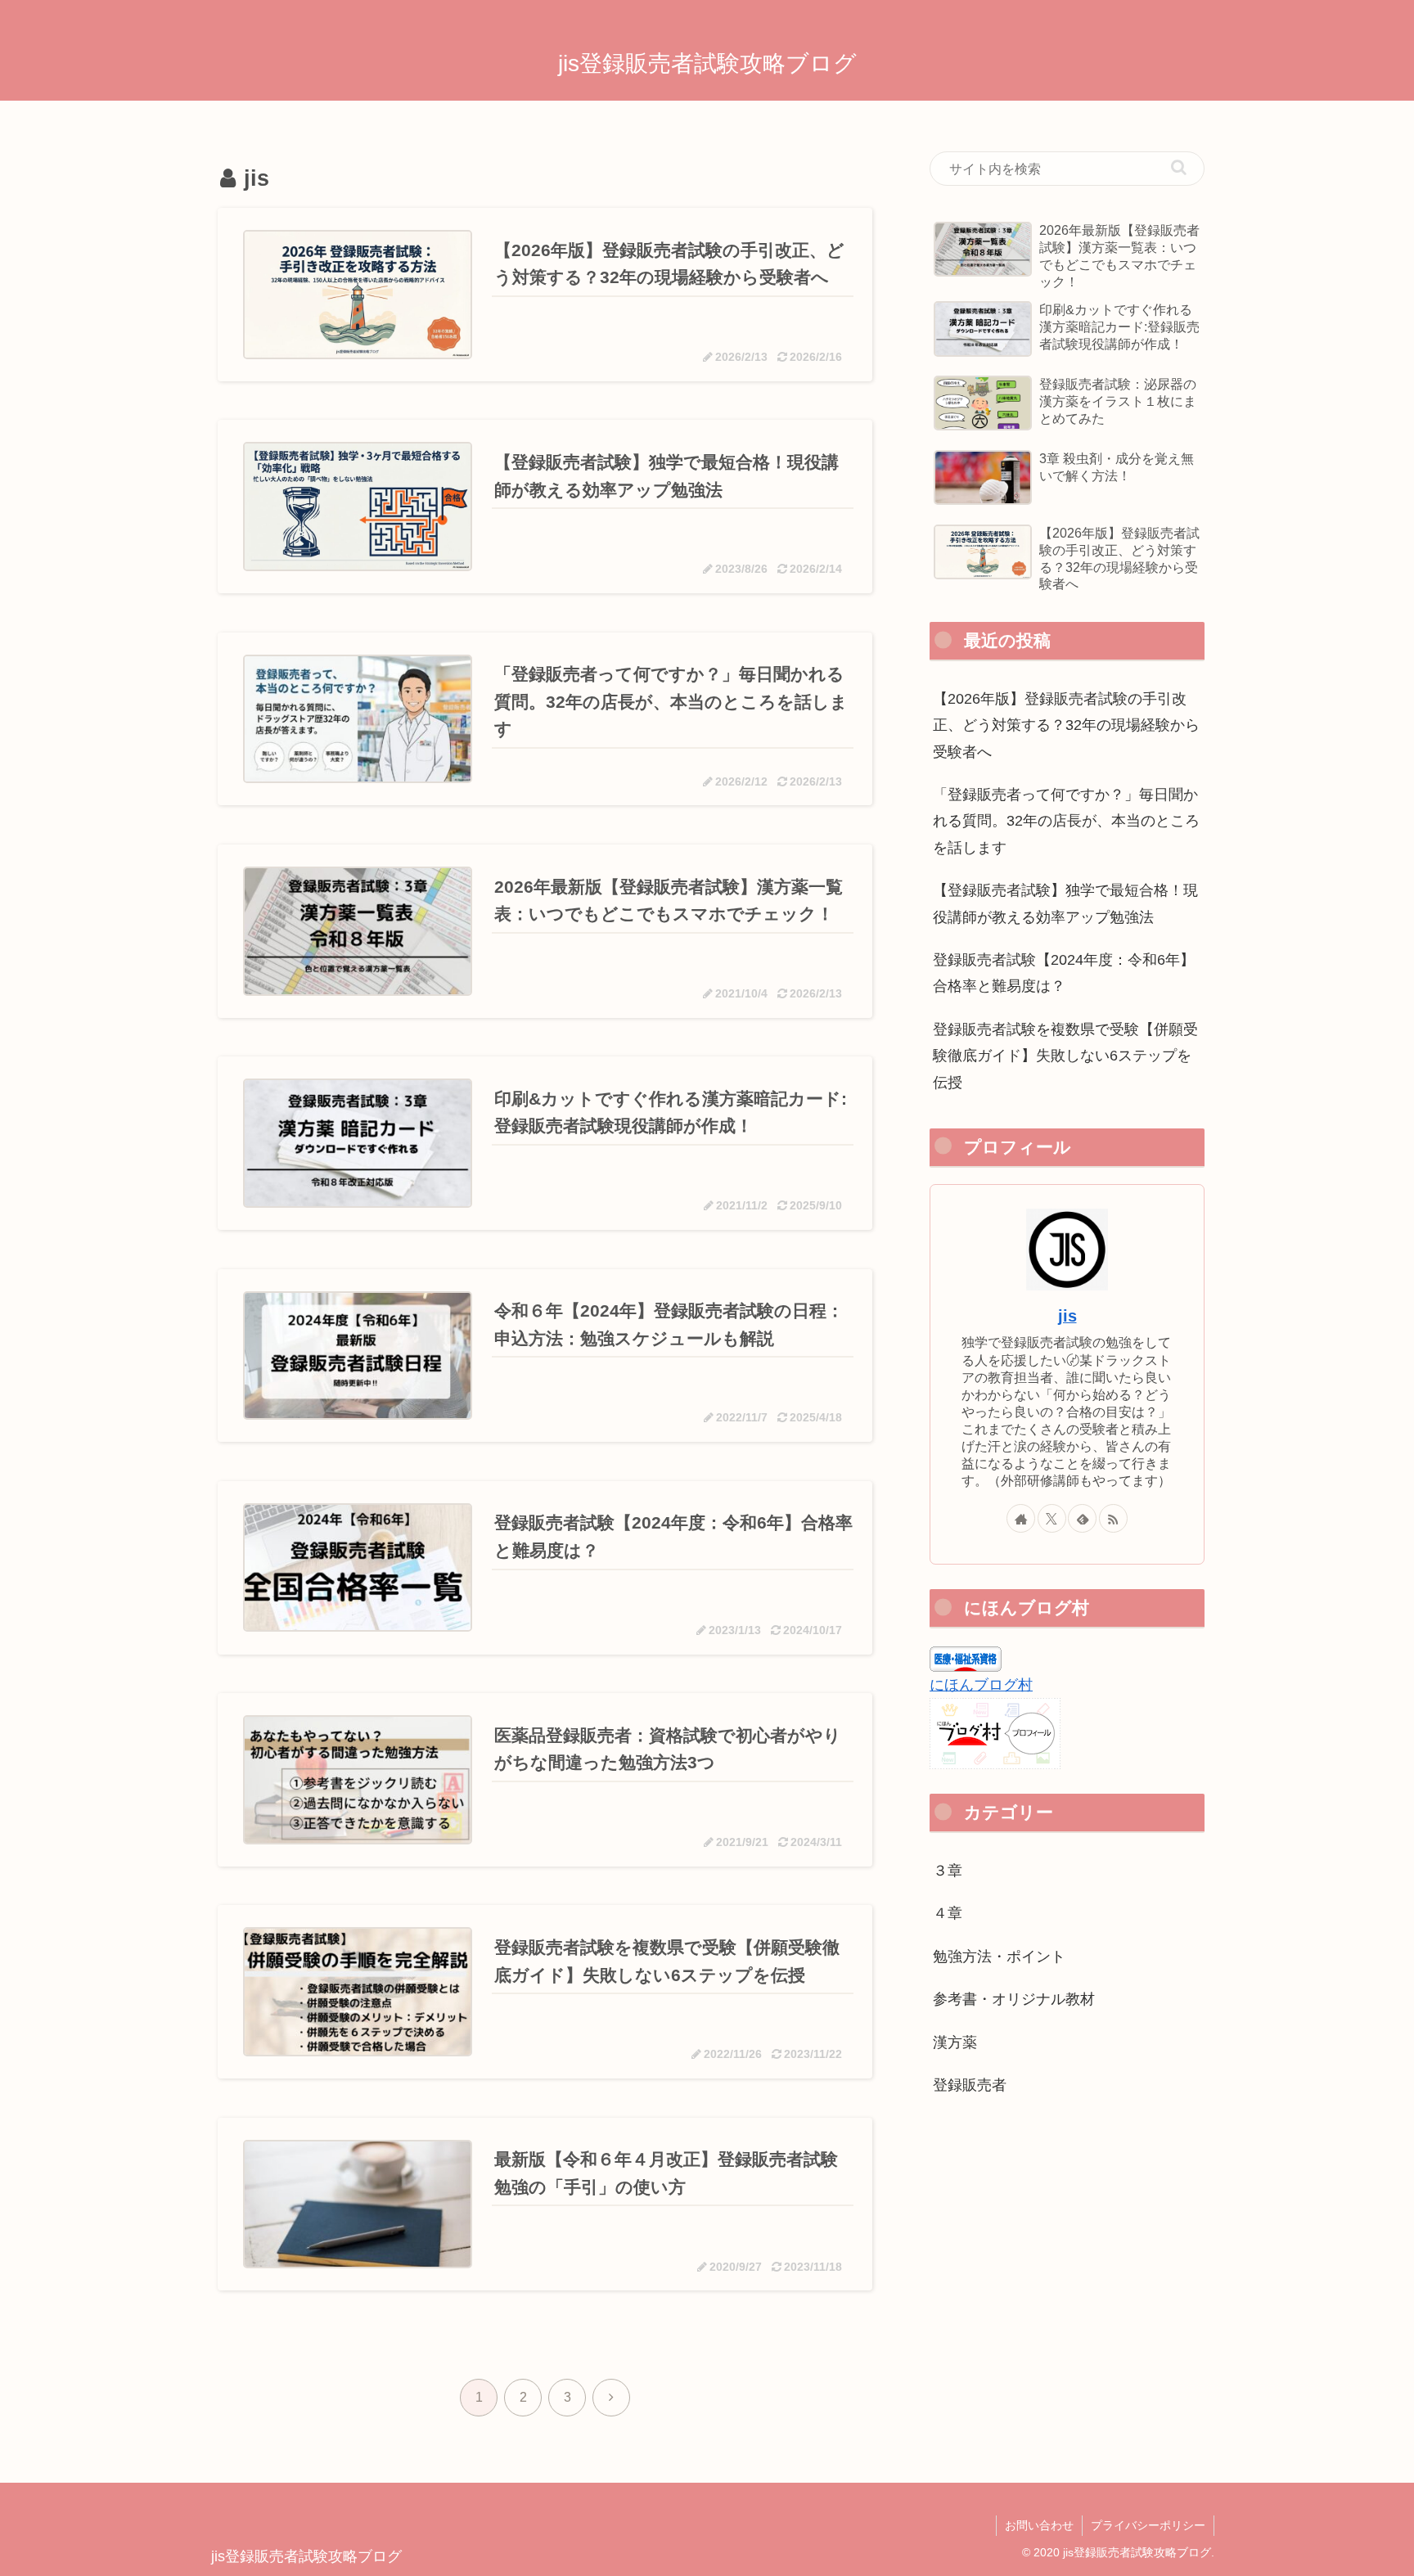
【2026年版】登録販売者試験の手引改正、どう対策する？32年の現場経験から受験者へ (1066, 725)
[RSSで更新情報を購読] (1113, 1518)
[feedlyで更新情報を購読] (1082, 1518)
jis (1067, 1316)
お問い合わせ (1039, 2525)
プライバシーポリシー (1148, 2525)
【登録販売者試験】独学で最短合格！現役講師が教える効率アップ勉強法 (1065, 903)
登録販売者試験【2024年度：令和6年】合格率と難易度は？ (1064, 973)
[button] (1179, 167)
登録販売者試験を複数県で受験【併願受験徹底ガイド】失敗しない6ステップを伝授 (1065, 1056)
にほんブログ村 (981, 1685)
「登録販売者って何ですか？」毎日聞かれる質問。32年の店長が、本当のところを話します (1066, 821)
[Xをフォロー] (1052, 1518)
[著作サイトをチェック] (1021, 1518)
